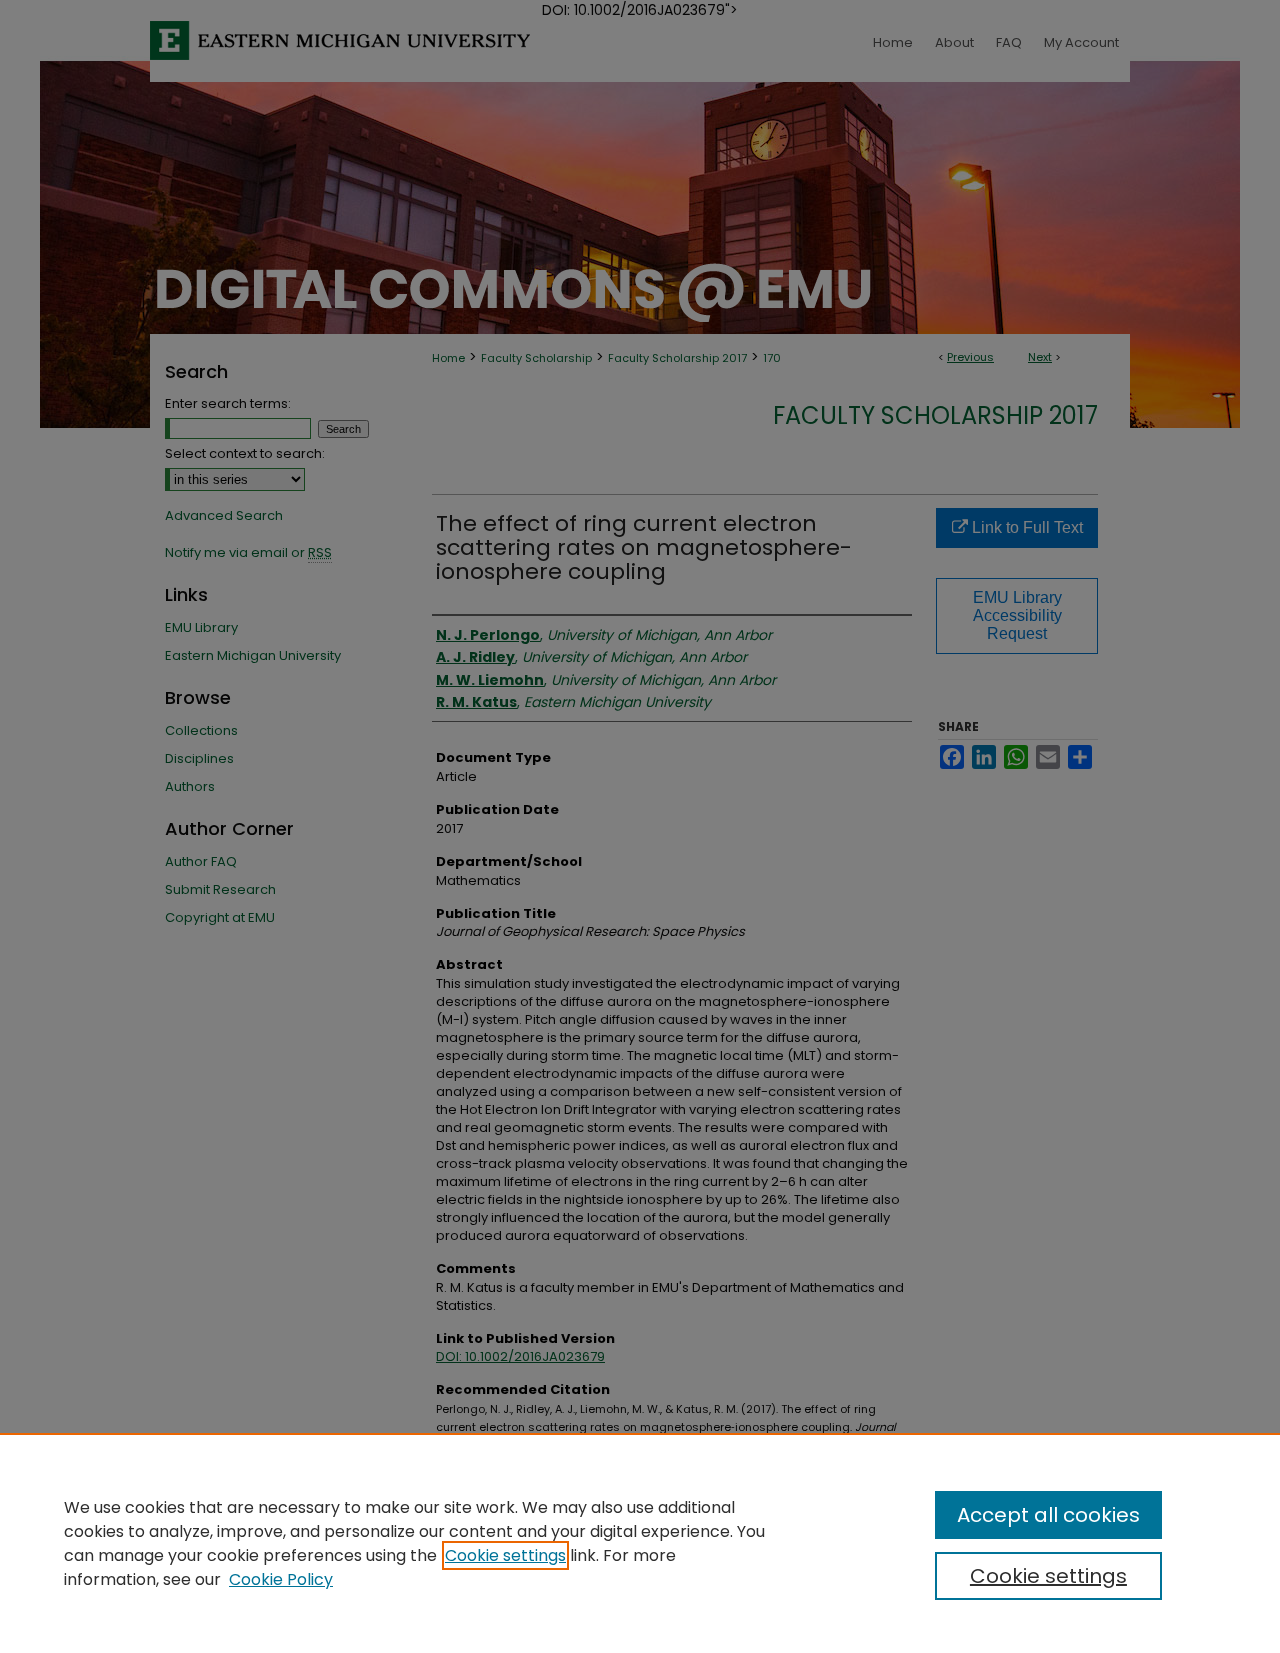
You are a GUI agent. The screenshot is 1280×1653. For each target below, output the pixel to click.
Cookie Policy (281, 1579)
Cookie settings (505, 1555)
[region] (640, 1543)
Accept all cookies (1048, 1515)
